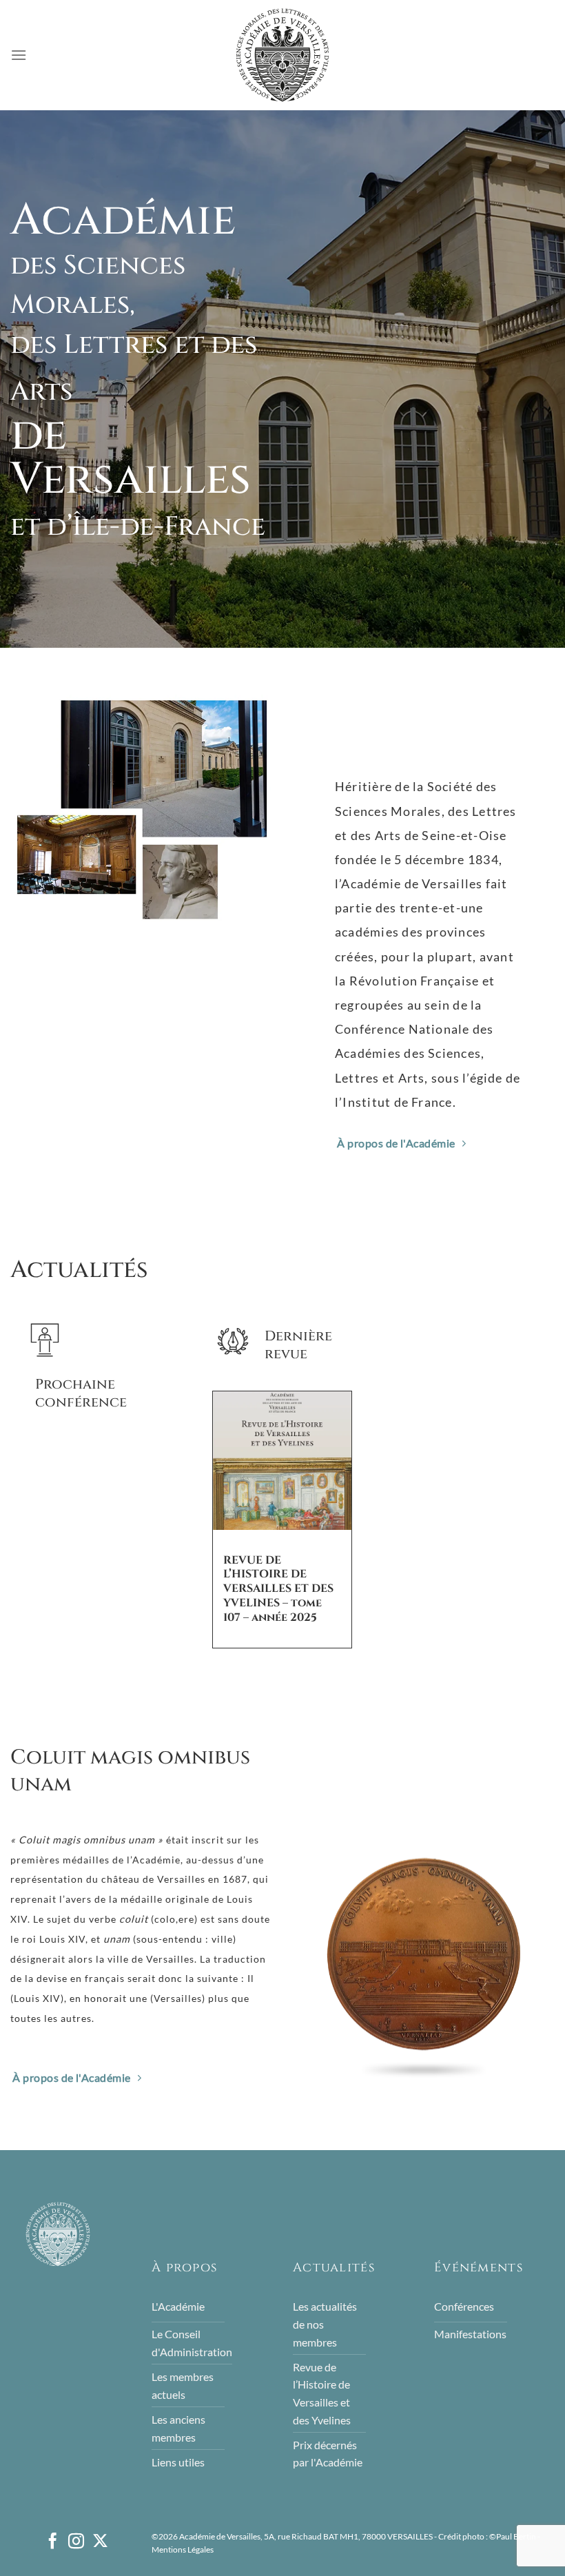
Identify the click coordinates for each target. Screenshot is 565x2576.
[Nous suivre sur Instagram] (76, 2542)
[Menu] (19, 55)
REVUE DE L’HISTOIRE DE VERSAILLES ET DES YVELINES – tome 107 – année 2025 (278, 1588)
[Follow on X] (100, 2542)
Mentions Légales (183, 2549)
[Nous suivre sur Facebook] (53, 2542)
